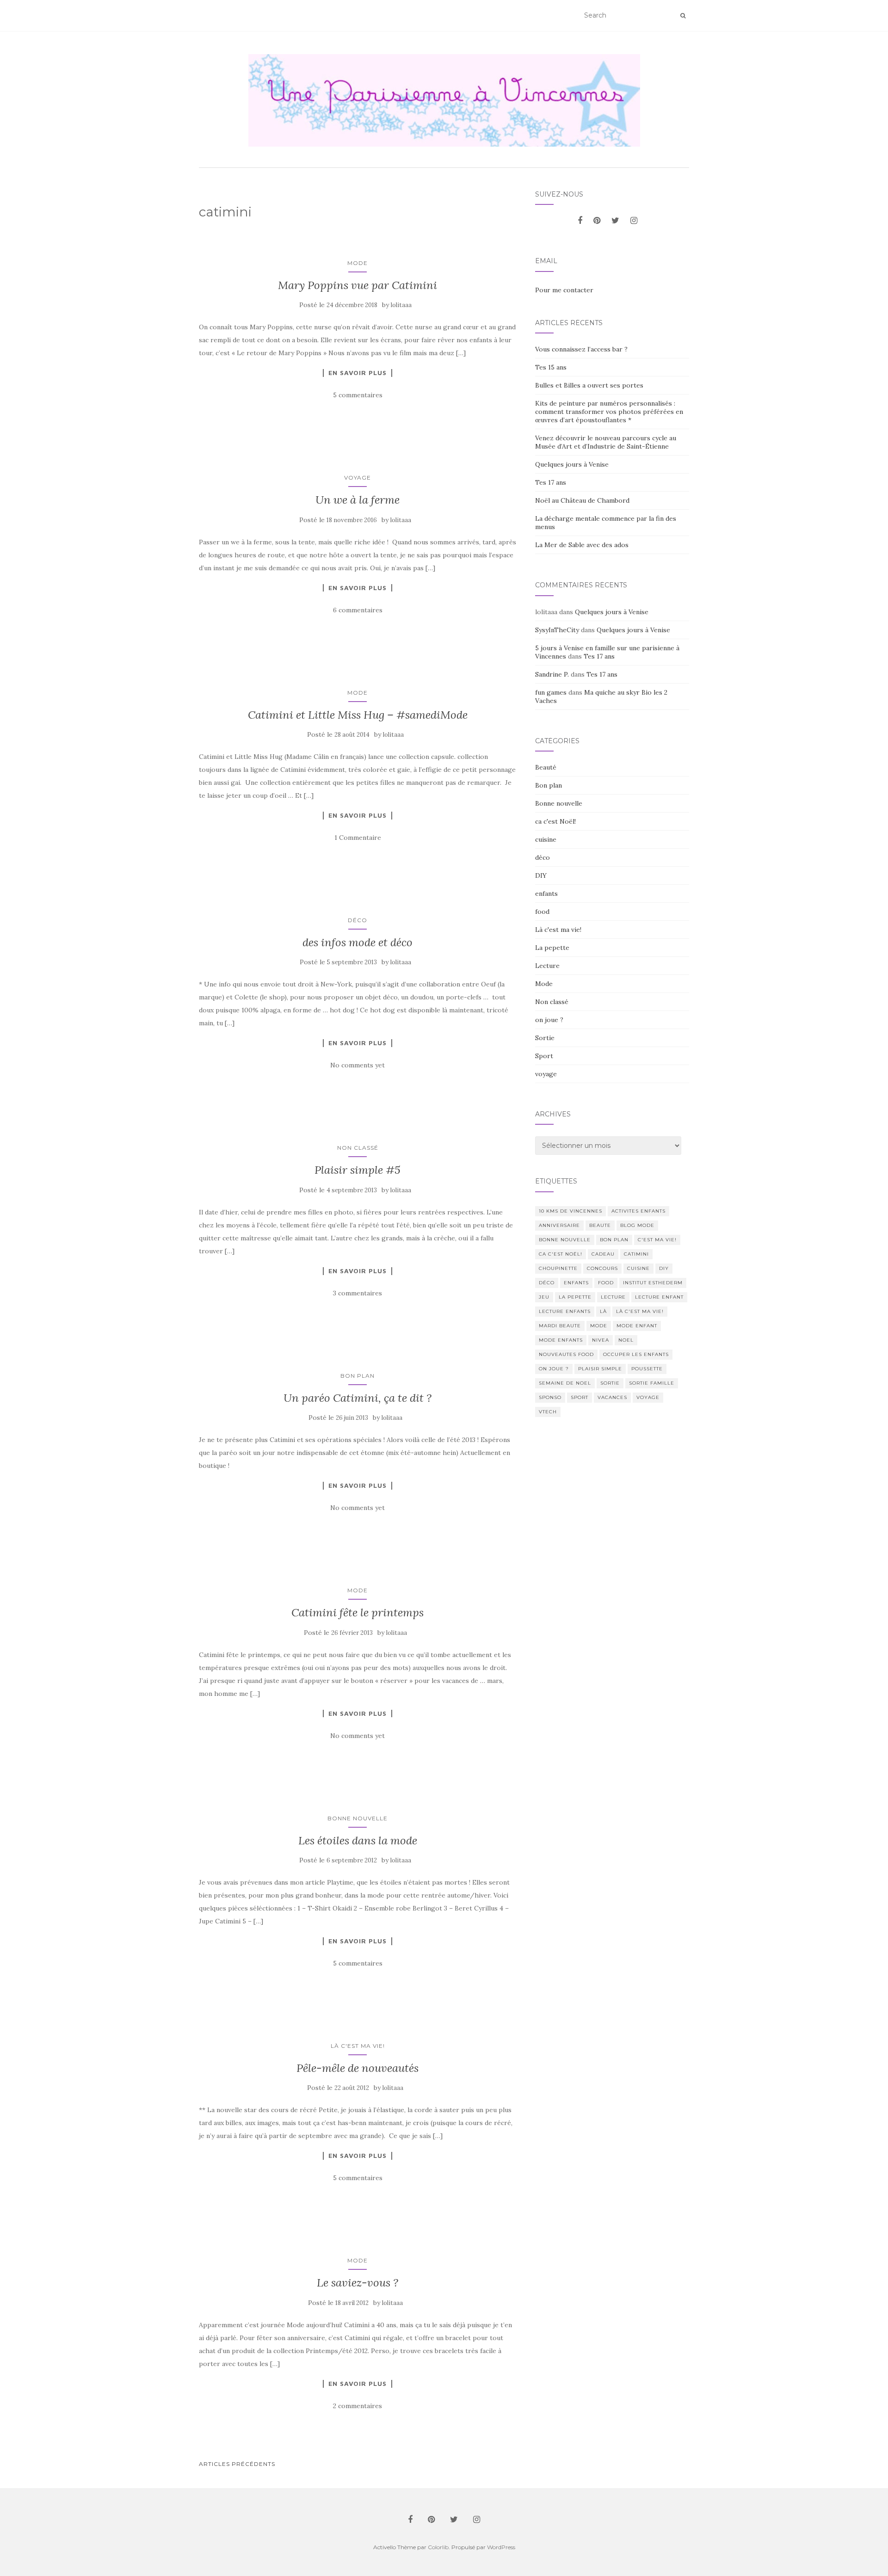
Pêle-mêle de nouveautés (358, 2068)
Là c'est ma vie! (358, 2046)
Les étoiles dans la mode (358, 1840)
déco (358, 920)
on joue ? (549, 1020)
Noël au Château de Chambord (582, 500)
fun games (551, 692)
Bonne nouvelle (358, 1818)
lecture (613, 1297)
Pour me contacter (564, 290)
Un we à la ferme (358, 500)
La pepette (552, 948)
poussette (647, 1369)
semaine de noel (565, 1383)
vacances (612, 1397)
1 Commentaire (358, 838)
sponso (550, 1397)
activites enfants (638, 1211)
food (542, 912)
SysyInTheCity (557, 630)
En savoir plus (358, 373)
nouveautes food (566, 1354)
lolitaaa (401, 305)
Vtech (548, 1412)
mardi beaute (560, 1326)
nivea (601, 1340)
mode (599, 1326)
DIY (541, 875)
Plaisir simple (600, 1369)
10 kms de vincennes (570, 1211)
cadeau (603, 1254)
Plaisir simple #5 (358, 1170)
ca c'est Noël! (555, 821)
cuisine (546, 839)
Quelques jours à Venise (572, 464)
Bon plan (358, 1376)
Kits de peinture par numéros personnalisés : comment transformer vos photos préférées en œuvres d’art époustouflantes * (609, 412)
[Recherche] (683, 16)
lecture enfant (659, 1297)
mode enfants (561, 1340)
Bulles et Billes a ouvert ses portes (589, 385)
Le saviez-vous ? (358, 2283)
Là (603, 1311)
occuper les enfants (636, 1354)
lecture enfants (565, 1311)
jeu (544, 1297)
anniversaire (559, 1225)
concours (602, 1268)
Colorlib (438, 2547)
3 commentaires (358, 1293)
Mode (358, 263)
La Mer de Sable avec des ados (582, 545)
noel (626, 1340)
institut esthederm (653, 1283)
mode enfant (637, 1326)
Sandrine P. (552, 674)
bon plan (614, 1240)
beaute (600, 1225)
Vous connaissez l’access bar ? (581, 349)
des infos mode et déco (358, 942)
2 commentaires (358, 2406)
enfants (546, 894)
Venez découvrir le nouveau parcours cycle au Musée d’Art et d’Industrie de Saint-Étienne (606, 442)
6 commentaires (358, 610)
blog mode (637, 1225)
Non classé (358, 1148)
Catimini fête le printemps (358, 1612)
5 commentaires (358, 395)
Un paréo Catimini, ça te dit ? (358, 1398)
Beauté (546, 767)
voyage (358, 478)
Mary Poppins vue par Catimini (358, 285)
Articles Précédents (237, 2464)
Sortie (545, 1038)
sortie (610, 1383)
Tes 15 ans (551, 367)
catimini (636, 1254)
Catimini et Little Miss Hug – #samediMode (358, 715)
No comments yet (358, 1065)
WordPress (501, 2547)
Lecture (547, 966)
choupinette (558, 1268)
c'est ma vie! (657, 1240)
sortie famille (652, 1383)
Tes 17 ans (551, 482)
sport (580, 1397)
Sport (544, 1056)
